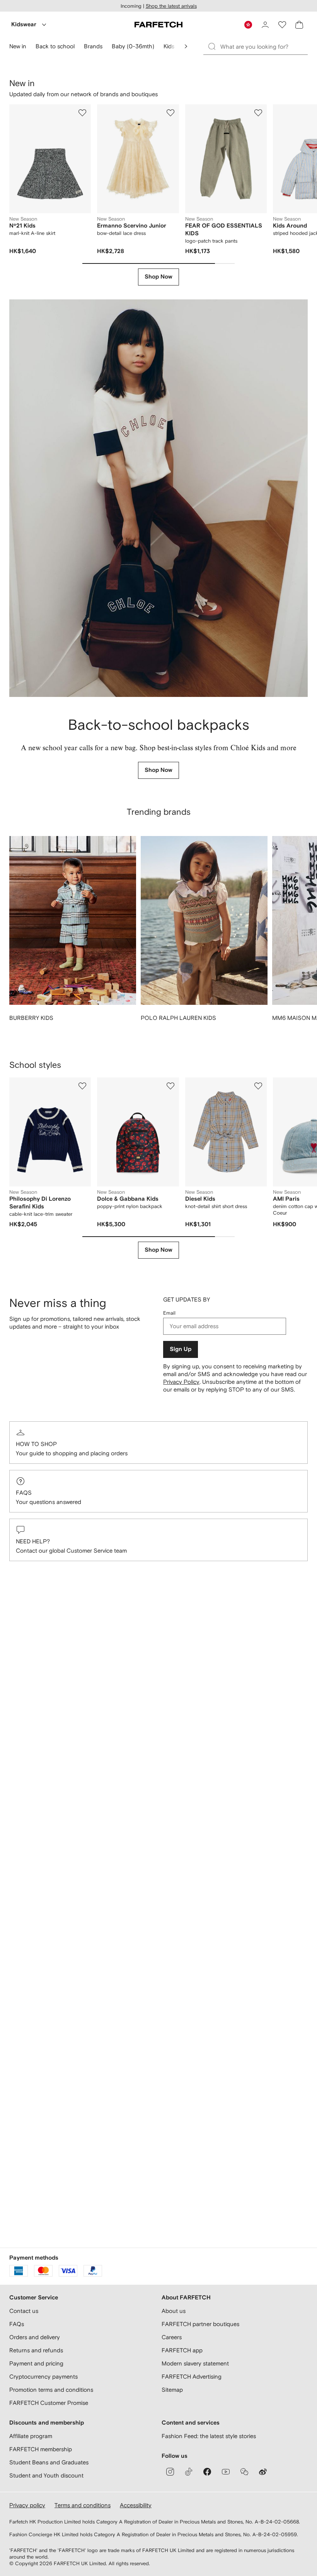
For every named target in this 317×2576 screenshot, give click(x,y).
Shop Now (158, 277)
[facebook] (207, 2472)
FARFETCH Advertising (192, 2376)
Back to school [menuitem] (55, 46)
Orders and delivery (35, 2337)
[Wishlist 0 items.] (282, 25)
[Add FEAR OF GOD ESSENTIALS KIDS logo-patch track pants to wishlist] (258, 113)
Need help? (33, 1541)
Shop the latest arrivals (171, 6)
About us (174, 2311)
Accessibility (136, 2505)
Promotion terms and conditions (51, 2390)
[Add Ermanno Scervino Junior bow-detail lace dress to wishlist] (170, 113)
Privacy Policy (181, 1382)
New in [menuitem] (18, 46)
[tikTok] (189, 2472)
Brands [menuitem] (93, 46)
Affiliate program (31, 2436)
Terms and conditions (83, 2505)
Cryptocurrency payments (43, 2376)
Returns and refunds (36, 2350)
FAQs (24, 1493)
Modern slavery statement (195, 2363)
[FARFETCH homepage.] (158, 25)
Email (169, 1313)
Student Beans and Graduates (49, 2462)
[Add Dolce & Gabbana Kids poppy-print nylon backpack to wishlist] (170, 1086)
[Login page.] (265, 25)
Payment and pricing (36, 2363)
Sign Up (181, 1349)
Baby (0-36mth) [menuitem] (133, 46)
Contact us (24, 2311)
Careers (172, 2337)
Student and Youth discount (46, 2475)
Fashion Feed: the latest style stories (209, 2436)
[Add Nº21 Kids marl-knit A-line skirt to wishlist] (82, 113)
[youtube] (226, 2472)
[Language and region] (248, 25)
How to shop (36, 1444)
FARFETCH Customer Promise (49, 2403)
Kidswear (24, 25)
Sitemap (172, 2390)
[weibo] (263, 2472)
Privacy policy (27, 2505)
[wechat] (244, 2472)
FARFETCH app (182, 2350)
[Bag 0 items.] (299, 25)
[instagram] (170, 2472)
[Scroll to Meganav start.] (186, 46)
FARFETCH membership (41, 2449)
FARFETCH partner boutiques (200, 2324)
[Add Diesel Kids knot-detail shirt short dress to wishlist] (258, 1086)
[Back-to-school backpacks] (158, 498)
